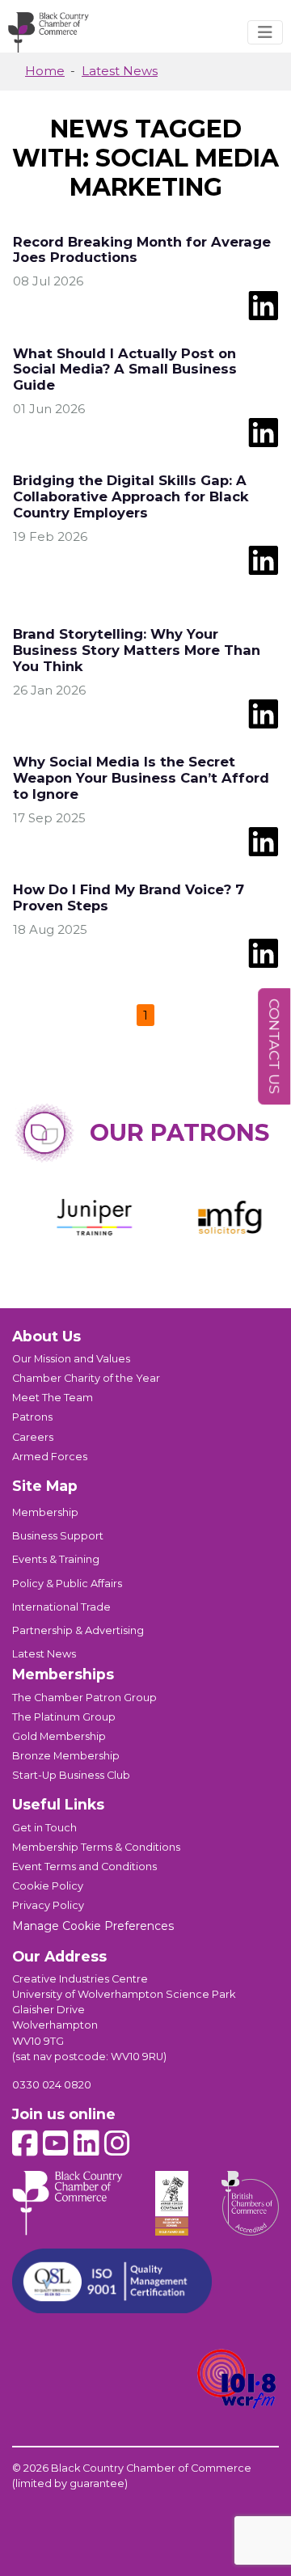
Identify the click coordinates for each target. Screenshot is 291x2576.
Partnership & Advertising (78, 1630)
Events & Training (56, 1559)
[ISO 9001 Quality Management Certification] (112, 2281)
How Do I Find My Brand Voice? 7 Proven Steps (129, 897)
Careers (33, 1437)
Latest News (120, 71)
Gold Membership (59, 1736)
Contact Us (274, 1047)
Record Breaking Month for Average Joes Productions (142, 250)
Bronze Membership (66, 1756)
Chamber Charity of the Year (86, 1378)
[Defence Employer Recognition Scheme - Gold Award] (172, 2203)
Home (45, 71)
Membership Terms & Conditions (96, 1847)
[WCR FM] (237, 2380)
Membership (45, 1512)
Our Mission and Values (71, 1359)
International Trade (61, 1607)
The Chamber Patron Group (84, 1698)
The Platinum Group (64, 1717)
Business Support (58, 1536)
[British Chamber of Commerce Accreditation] (250, 2203)
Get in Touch (44, 1828)
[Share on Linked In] (263, 304)
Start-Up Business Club (71, 1775)
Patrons (32, 1417)
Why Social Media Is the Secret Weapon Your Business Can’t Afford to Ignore (141, 778)
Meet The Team (53, 1398)
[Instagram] (117, 2143)
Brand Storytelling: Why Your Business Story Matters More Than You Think (137, 650)
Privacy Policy (48, 1905)
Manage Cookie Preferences (93, 1926)
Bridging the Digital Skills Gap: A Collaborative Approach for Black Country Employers (131, 496)
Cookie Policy (48, 1886)
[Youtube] (56, 2143)
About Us (46, 1336)
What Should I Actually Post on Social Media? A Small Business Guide (125, 370)
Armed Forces (50, 1457)
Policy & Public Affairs (67, 1584)
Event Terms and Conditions (84, 1867)
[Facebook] (25, 2143)
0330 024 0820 (52, 2085)
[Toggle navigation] (265, 32)
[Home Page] (48, 32)
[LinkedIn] (86, 2143)
